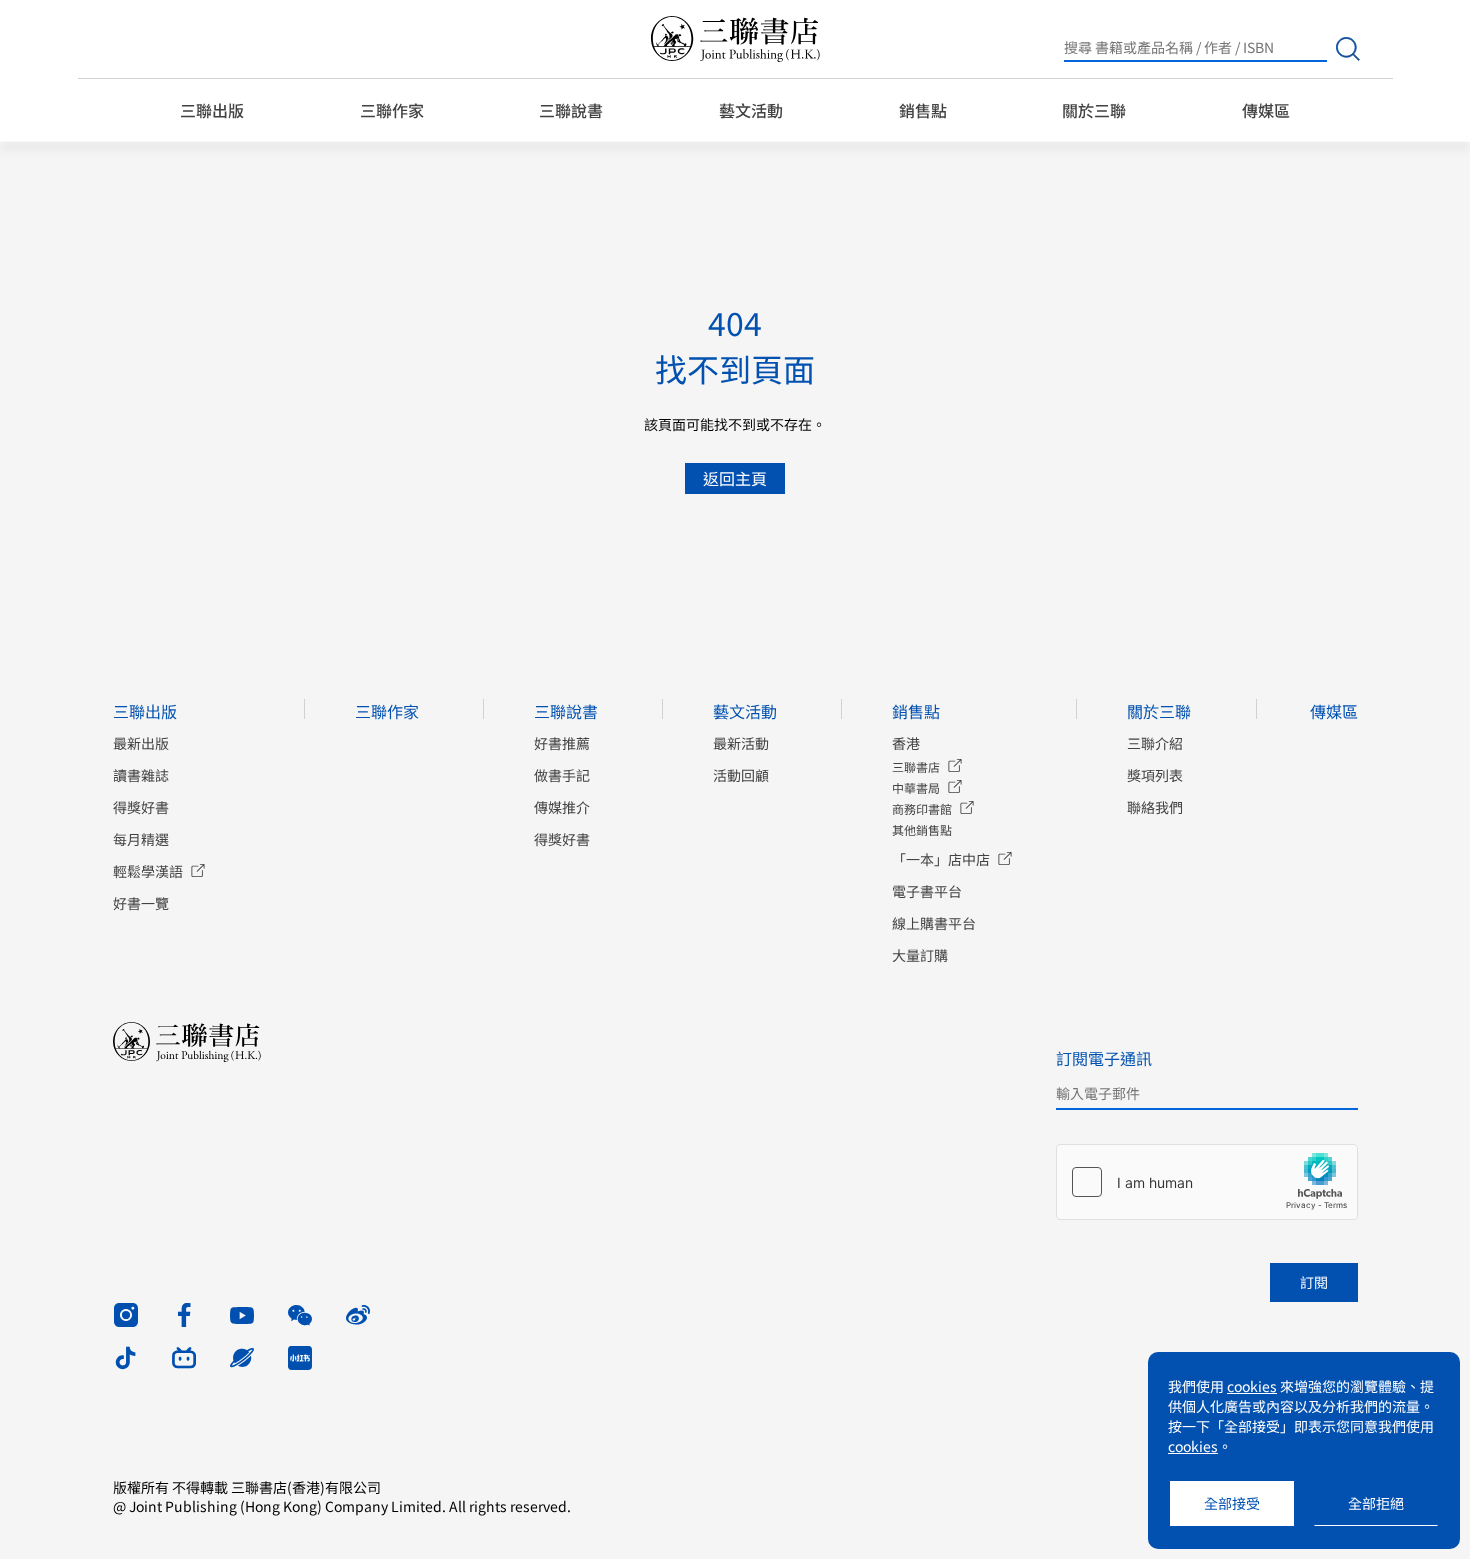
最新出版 (141, 743)
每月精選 (141, 839)
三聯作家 (392, 110)
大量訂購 (920, 955)
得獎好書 (141, 807)
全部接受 (1232, 1503)
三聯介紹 (1155, 743)
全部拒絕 (1376, 1503)
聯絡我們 (1155, 807)
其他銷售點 (922, 829)
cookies (1252, 1386)
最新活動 (741, 743)
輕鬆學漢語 (148, 871)
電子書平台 (927, 891)
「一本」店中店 (941, 859)
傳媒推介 (562, 807)
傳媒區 (1266, 110)
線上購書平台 (934, 923)
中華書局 (916, 787)
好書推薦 (562, 743)
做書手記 (562, 775)
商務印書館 (922, 808)
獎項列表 (1155, 775)
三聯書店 (916, 766)
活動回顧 (741, 775)
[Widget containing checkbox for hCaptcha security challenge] (1207, 1182)
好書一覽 (141, 903)
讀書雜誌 (141, 775)
